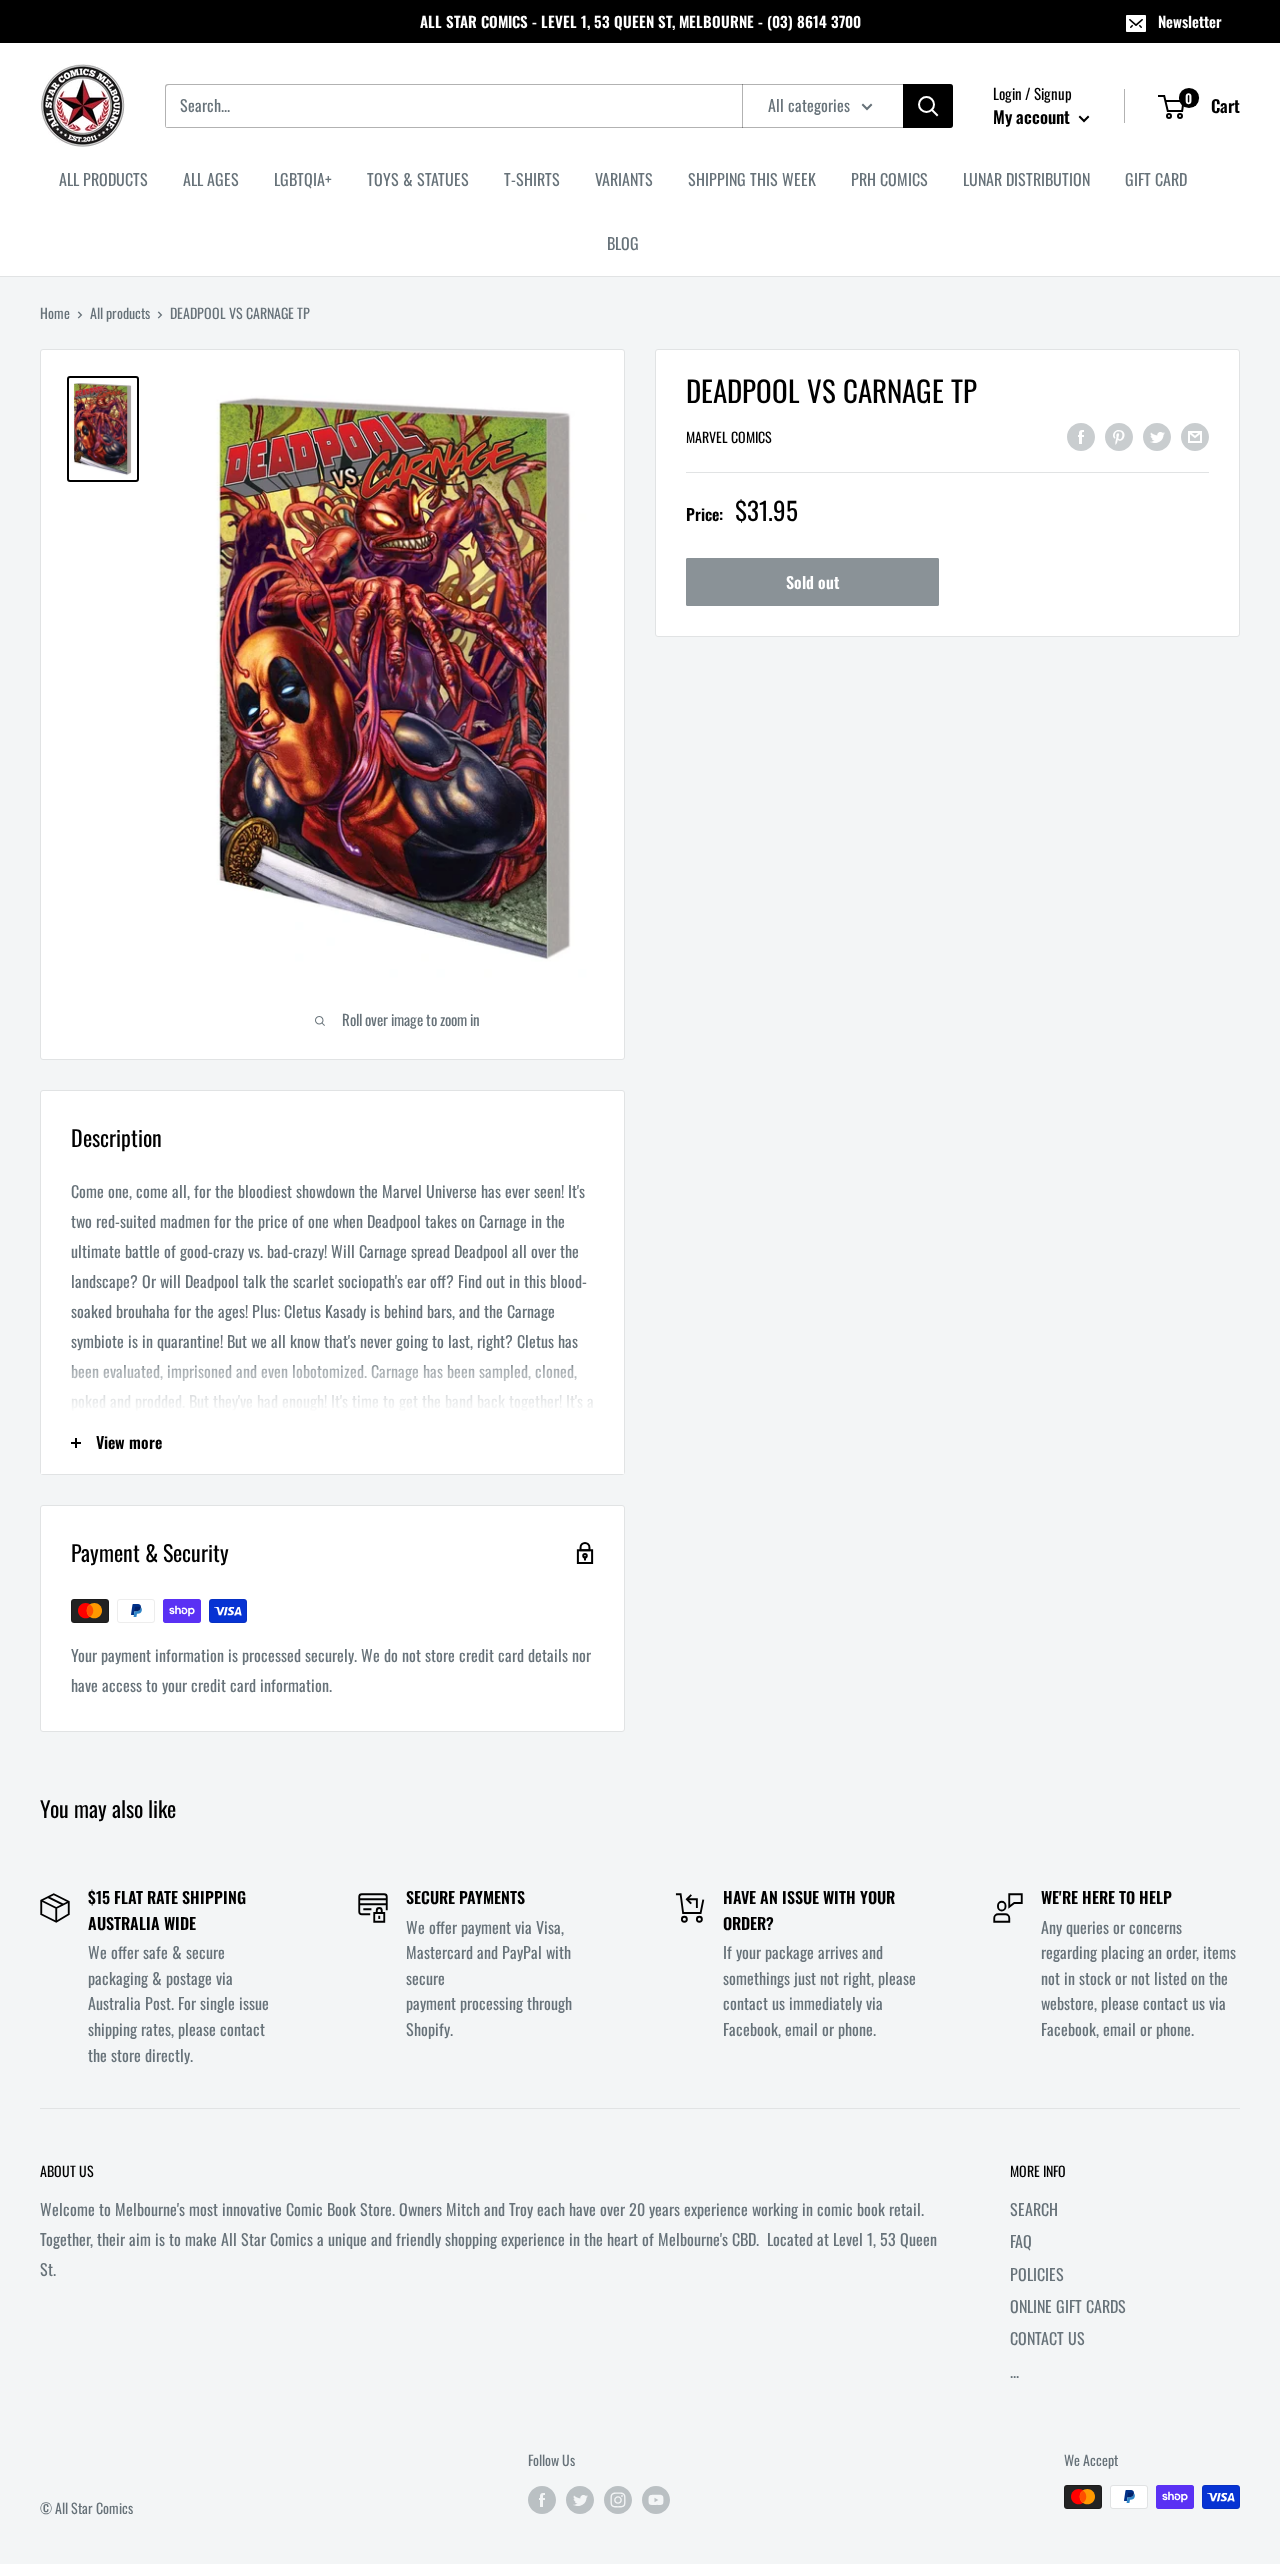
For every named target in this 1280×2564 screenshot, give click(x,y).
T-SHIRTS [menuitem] (532, 179)
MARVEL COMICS (729, 437)
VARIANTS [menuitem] (624, 179)
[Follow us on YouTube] (656, 2499)
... (1014, 2371)
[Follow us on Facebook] (542, 2499)
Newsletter (1190, 21)
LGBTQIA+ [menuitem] (303, 179)
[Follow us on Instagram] (618, 2499)
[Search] (928, 106)
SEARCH (1034, 2209)
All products (120, 312)
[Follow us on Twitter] (580, 2499)
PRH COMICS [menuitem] (889, 179)
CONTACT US (1047, 2338)
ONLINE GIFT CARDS (1068, 2306)
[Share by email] (1195, 435)
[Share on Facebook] (1081, 435)
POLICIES (1037, 2274)
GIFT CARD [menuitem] (1156, 179)
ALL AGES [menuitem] (211, 179)
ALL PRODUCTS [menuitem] (103, 179)
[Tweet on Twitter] (1157, 435)
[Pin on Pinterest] (1119, 435)
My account (1033, 116)
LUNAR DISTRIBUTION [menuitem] (1026, 179)
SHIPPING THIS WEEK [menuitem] (752, 179)
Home (55, 312)
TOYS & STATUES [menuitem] (418, 179)
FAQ (1021, 2241)
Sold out (812, 583)
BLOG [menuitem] (623, 243)
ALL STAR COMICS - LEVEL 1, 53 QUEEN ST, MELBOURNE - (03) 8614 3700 (640, 21)
